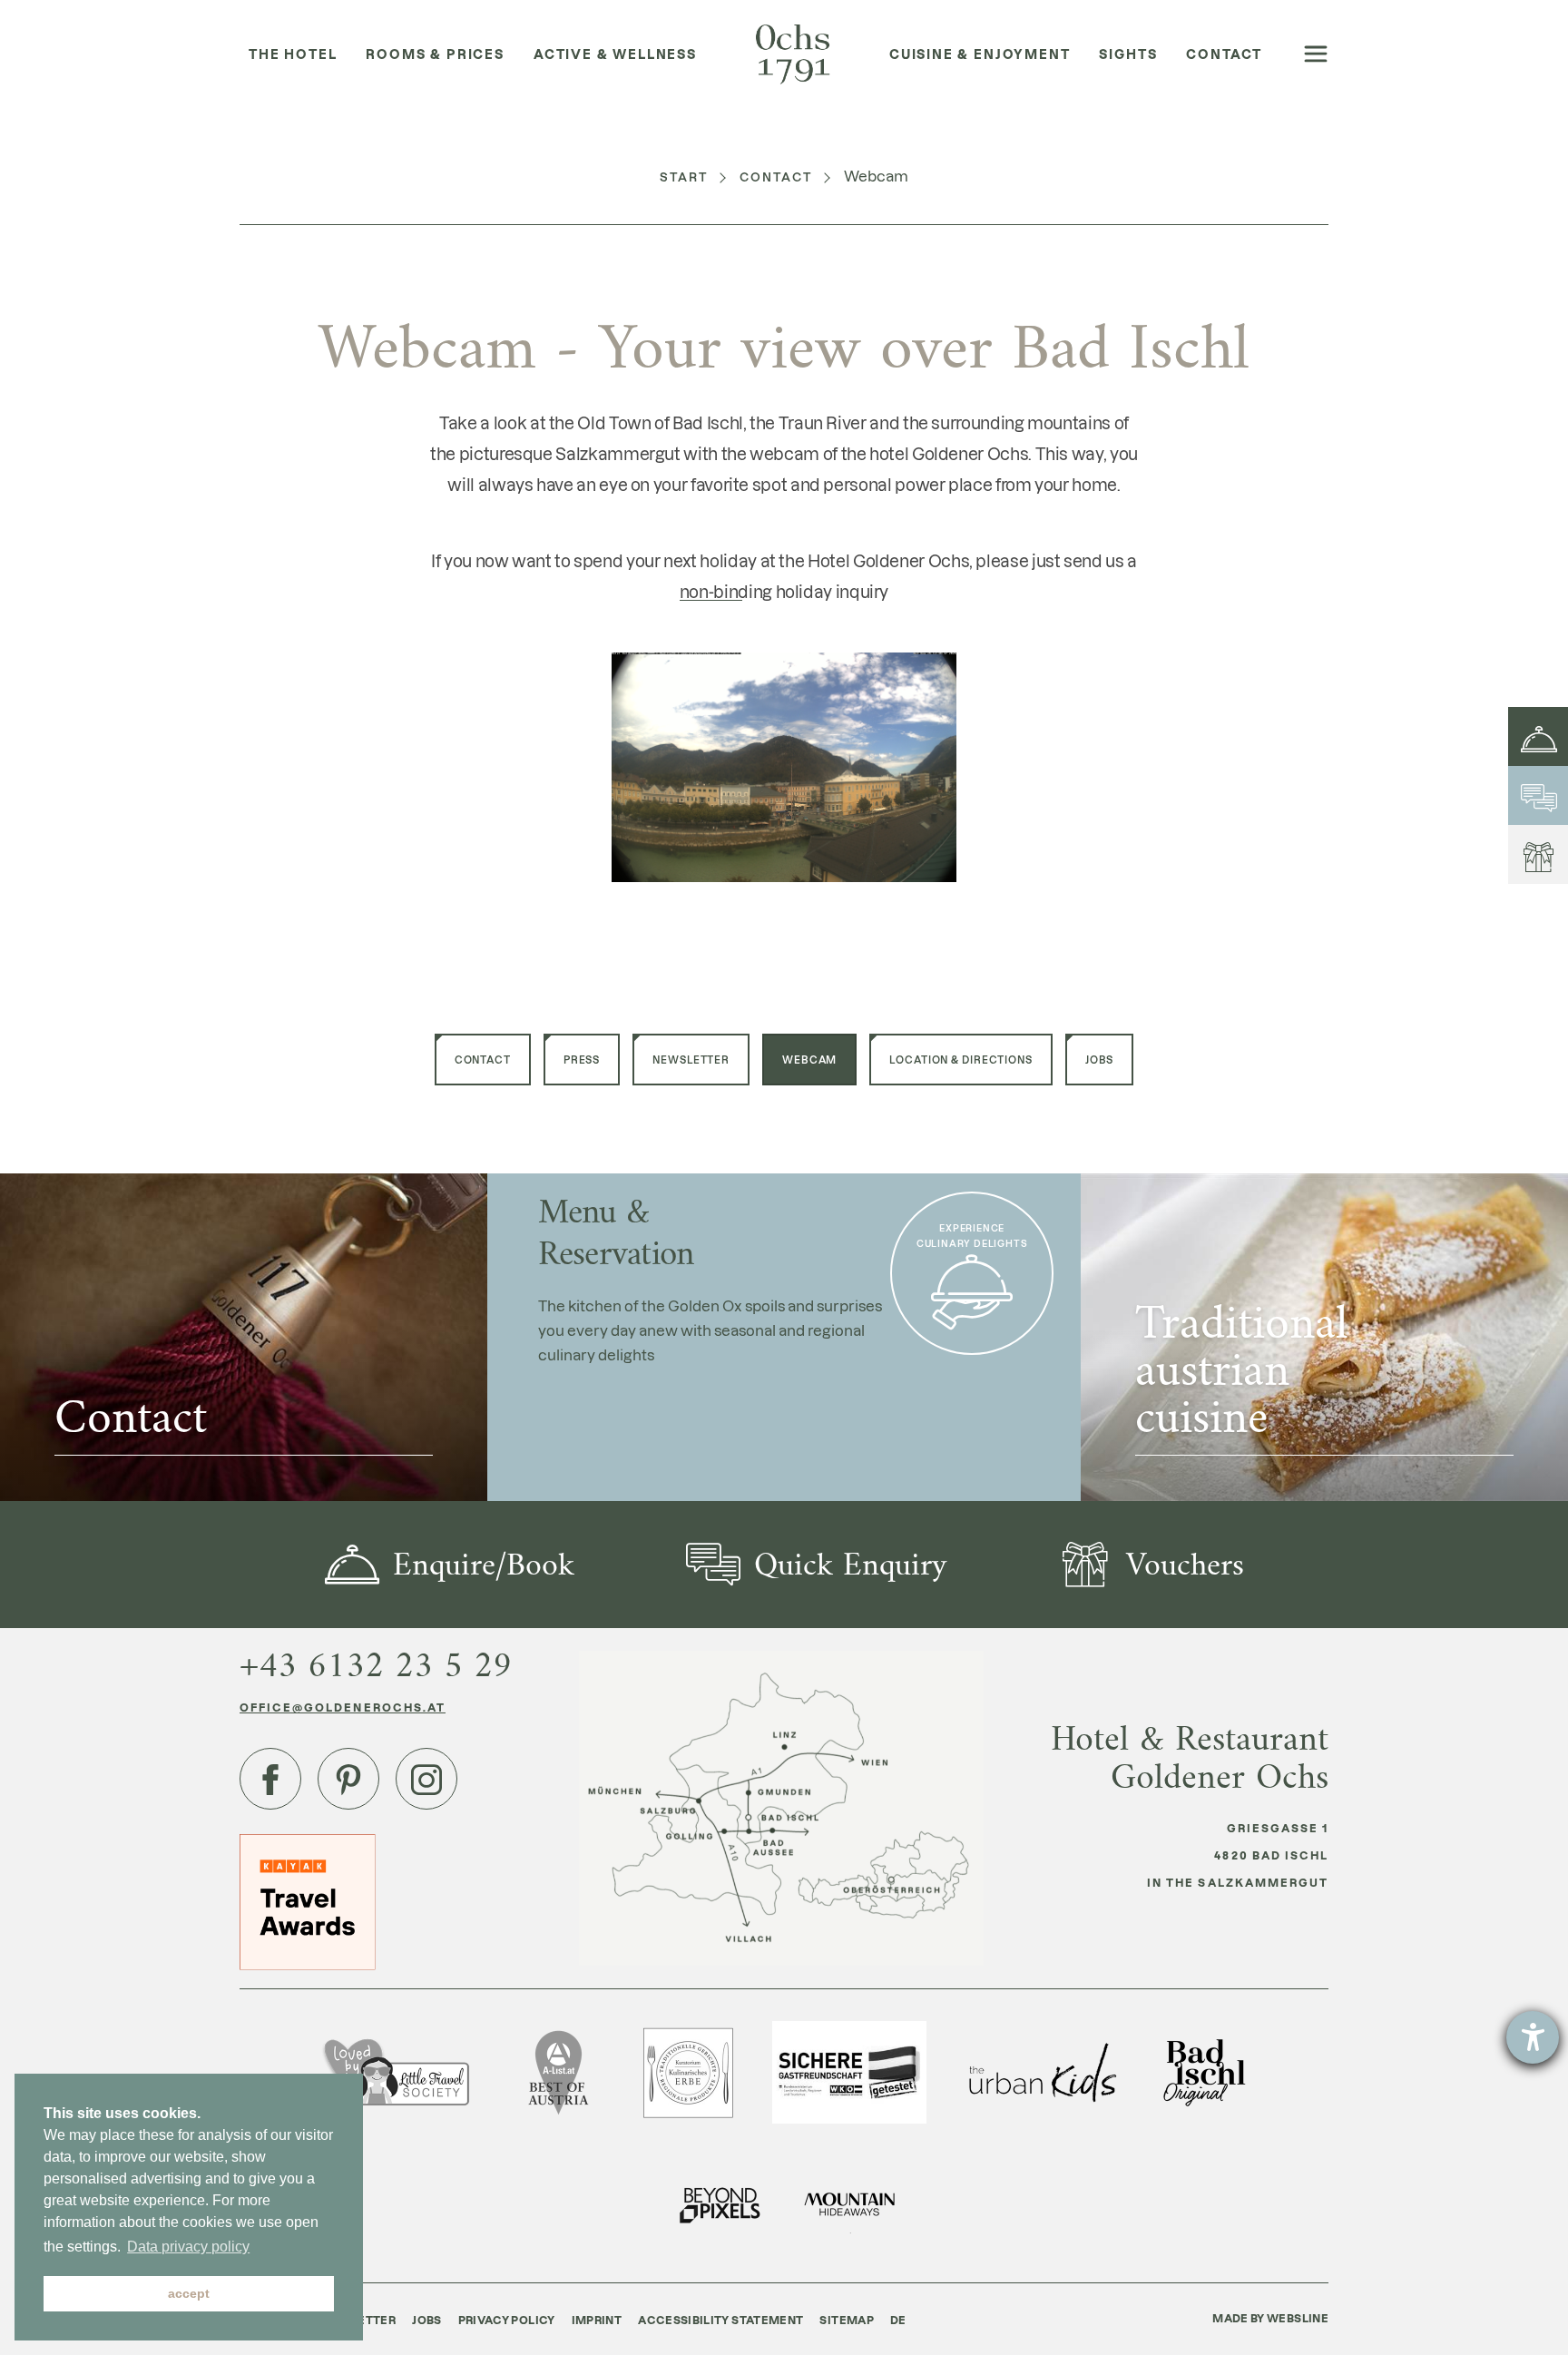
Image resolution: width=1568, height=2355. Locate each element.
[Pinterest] (348, 1779)
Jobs (1100, 1060)
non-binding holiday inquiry (784, 591)
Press (582, 1060)
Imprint (597, 2320)
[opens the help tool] (1533, 2037)
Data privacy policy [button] (188, 2247)
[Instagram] (426, 1779)
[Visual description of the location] (781, 1808)
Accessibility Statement (720, 2320)
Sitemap (847, 2320)
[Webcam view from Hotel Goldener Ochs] (784, 765)
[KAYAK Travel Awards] (308, 1901)
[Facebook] (270, 1779)
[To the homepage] (793, 55)
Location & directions (960, 1060)
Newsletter (691, 1060)
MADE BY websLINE (1270, 2318)
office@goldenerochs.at (343, 1707)
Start (684, 177)
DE (898, 2320)
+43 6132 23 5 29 (376, 1665)
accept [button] (189, 2293)
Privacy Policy (507, 2320)
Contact (777, 177)
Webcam (809, 1060)
